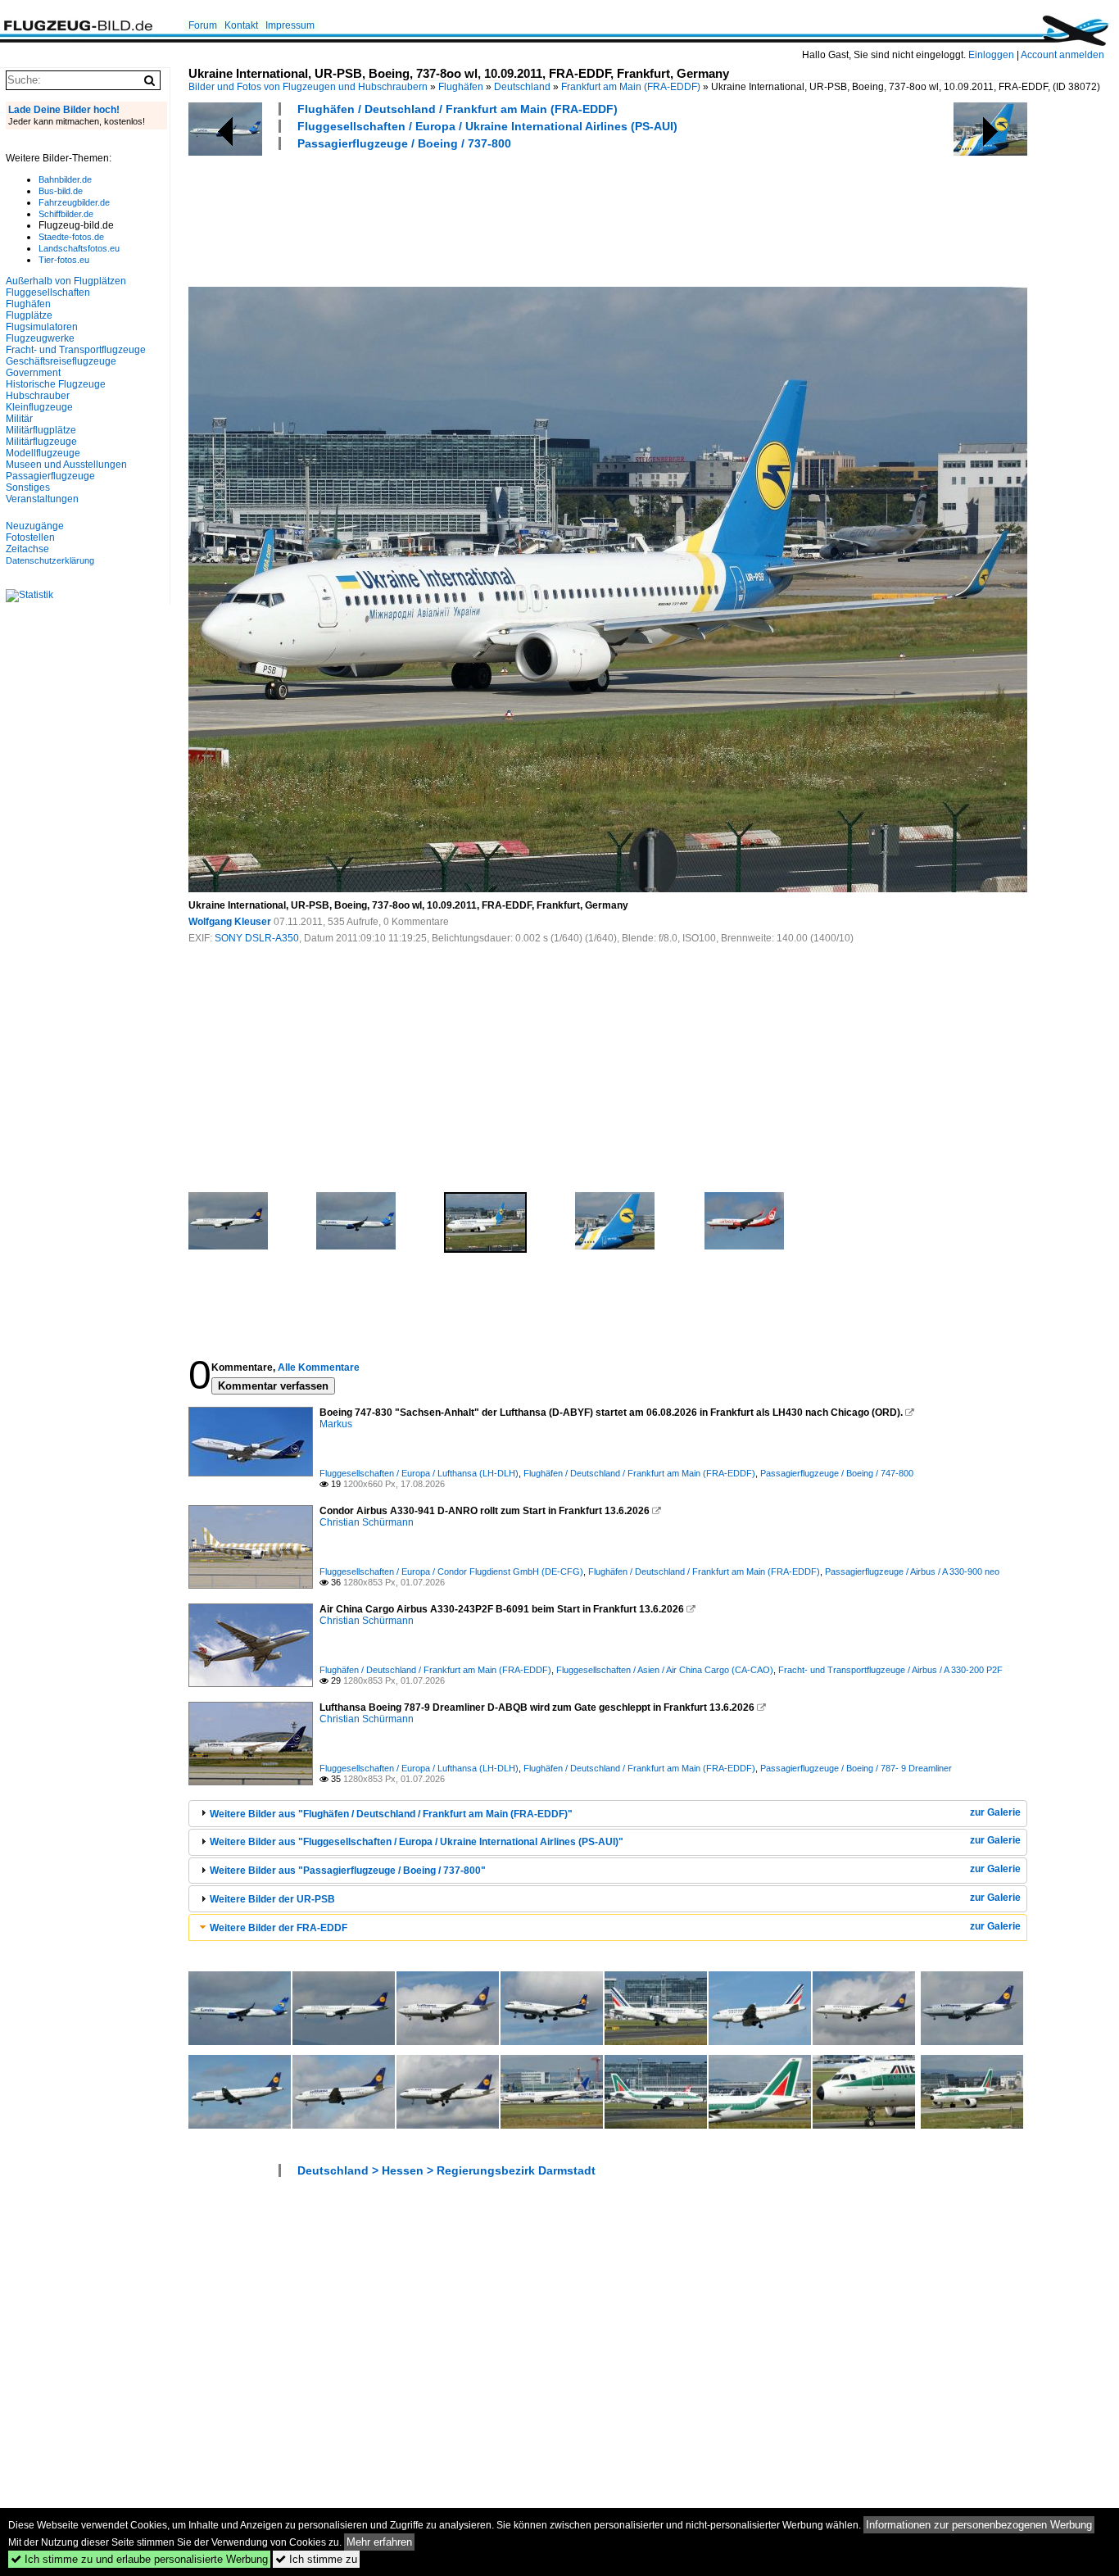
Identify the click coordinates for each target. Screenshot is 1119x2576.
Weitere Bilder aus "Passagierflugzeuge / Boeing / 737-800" (348, 1871)
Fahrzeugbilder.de (74, 202)
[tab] (608, 1814)
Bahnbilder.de (65, 179)
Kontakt (241, 25)
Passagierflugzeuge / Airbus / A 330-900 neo (912, 1571)
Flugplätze (29, 315)
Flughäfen (461, 87)
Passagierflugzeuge (50, 476)
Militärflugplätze (41, 430)
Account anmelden (1062, 55)
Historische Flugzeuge (56, 384)
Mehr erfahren (379, 2542)
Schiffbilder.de (66, 214)
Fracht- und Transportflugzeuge (76, 350)
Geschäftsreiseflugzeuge (61, 361)
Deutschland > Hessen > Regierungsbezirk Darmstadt (446, 2170)
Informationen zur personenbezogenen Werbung (979, 2525)
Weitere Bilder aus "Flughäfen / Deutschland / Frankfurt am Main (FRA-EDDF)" (391, 1814)
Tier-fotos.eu (64, 260)
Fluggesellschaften (48, 293)
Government (33, 373)
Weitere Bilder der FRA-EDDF (279, 1928)
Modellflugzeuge (43, 453)
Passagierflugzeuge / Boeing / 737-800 (404, 143)
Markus (336, 1424)
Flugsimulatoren (42, 327)
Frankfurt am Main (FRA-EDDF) (631, 87)
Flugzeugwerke (40, 338)
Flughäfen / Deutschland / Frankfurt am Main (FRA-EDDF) (458, 109)
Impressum (290, 25)
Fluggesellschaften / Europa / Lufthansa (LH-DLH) (419, 1473)
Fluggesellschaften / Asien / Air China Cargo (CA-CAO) (665, 1670)
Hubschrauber (38, 396)
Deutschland (522, 87)
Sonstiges (28, 488)
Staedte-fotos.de (71, 237)
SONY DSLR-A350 (257, 938)
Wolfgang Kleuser (230, 922)
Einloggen (991, 55)
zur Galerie (995, 1812)
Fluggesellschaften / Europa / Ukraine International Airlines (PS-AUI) (487, 126)
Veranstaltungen (42, 499)
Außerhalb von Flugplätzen (66, 281)
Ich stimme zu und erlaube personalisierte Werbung (139, 2559)
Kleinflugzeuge (39, 407)
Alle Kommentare (319, 1367)
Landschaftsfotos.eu (79, 248)
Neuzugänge (35, 526)
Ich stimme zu (316, 2559)
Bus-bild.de (61, 191)
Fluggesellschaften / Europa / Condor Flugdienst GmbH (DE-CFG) (451, 1571)
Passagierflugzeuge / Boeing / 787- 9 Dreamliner (856, 1768)
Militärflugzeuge (41, 442)
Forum (203, 25)
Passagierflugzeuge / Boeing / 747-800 (837, 1473)
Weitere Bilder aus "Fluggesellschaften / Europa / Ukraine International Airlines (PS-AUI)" (417, 1842)
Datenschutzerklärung (50, 560)
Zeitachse (27, 549)
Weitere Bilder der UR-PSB (272, 1899)
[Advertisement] (487, 216)
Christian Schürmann (367, 1522)
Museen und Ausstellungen (66, 465)
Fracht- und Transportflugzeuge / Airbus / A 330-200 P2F (890, 1670)
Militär (19, 419)
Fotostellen (30, 537)
